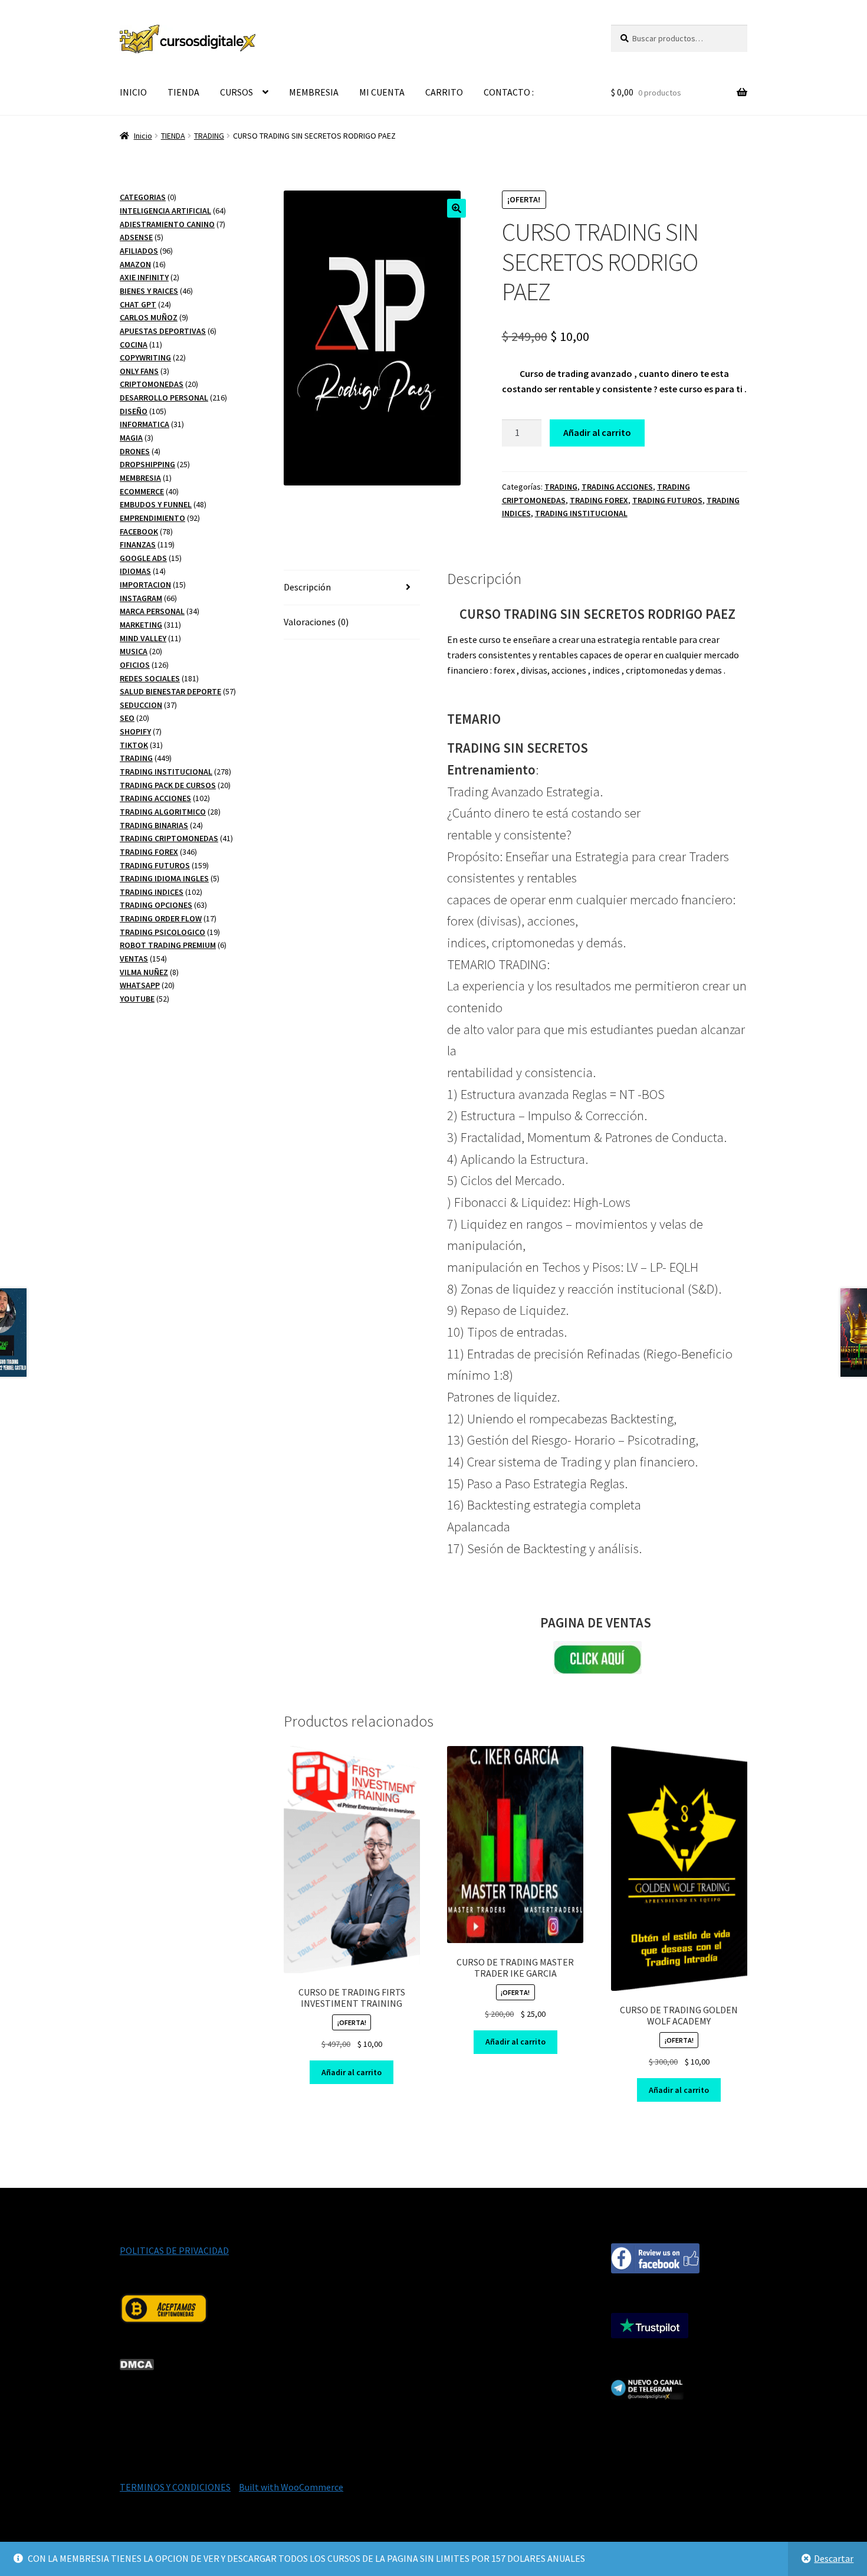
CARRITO (444, 92)
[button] (457, 208)
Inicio (143, 136)
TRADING (209, 136)
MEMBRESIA (314, 92)
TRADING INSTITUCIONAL (581, 513)
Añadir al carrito (597, 432)
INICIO (133, 92)
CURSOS (237, 92)
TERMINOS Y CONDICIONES (175, 2487)
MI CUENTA (382, 92)
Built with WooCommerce (291, 2487)
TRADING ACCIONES (617, 487)
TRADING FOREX (599, 500)
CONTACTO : (509, 92)
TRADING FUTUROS (667, 500)
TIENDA (183, 92)
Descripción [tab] (307, 587)
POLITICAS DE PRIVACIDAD (174, 2250)
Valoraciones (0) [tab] (316, 622)
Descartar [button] (834, 2558)
